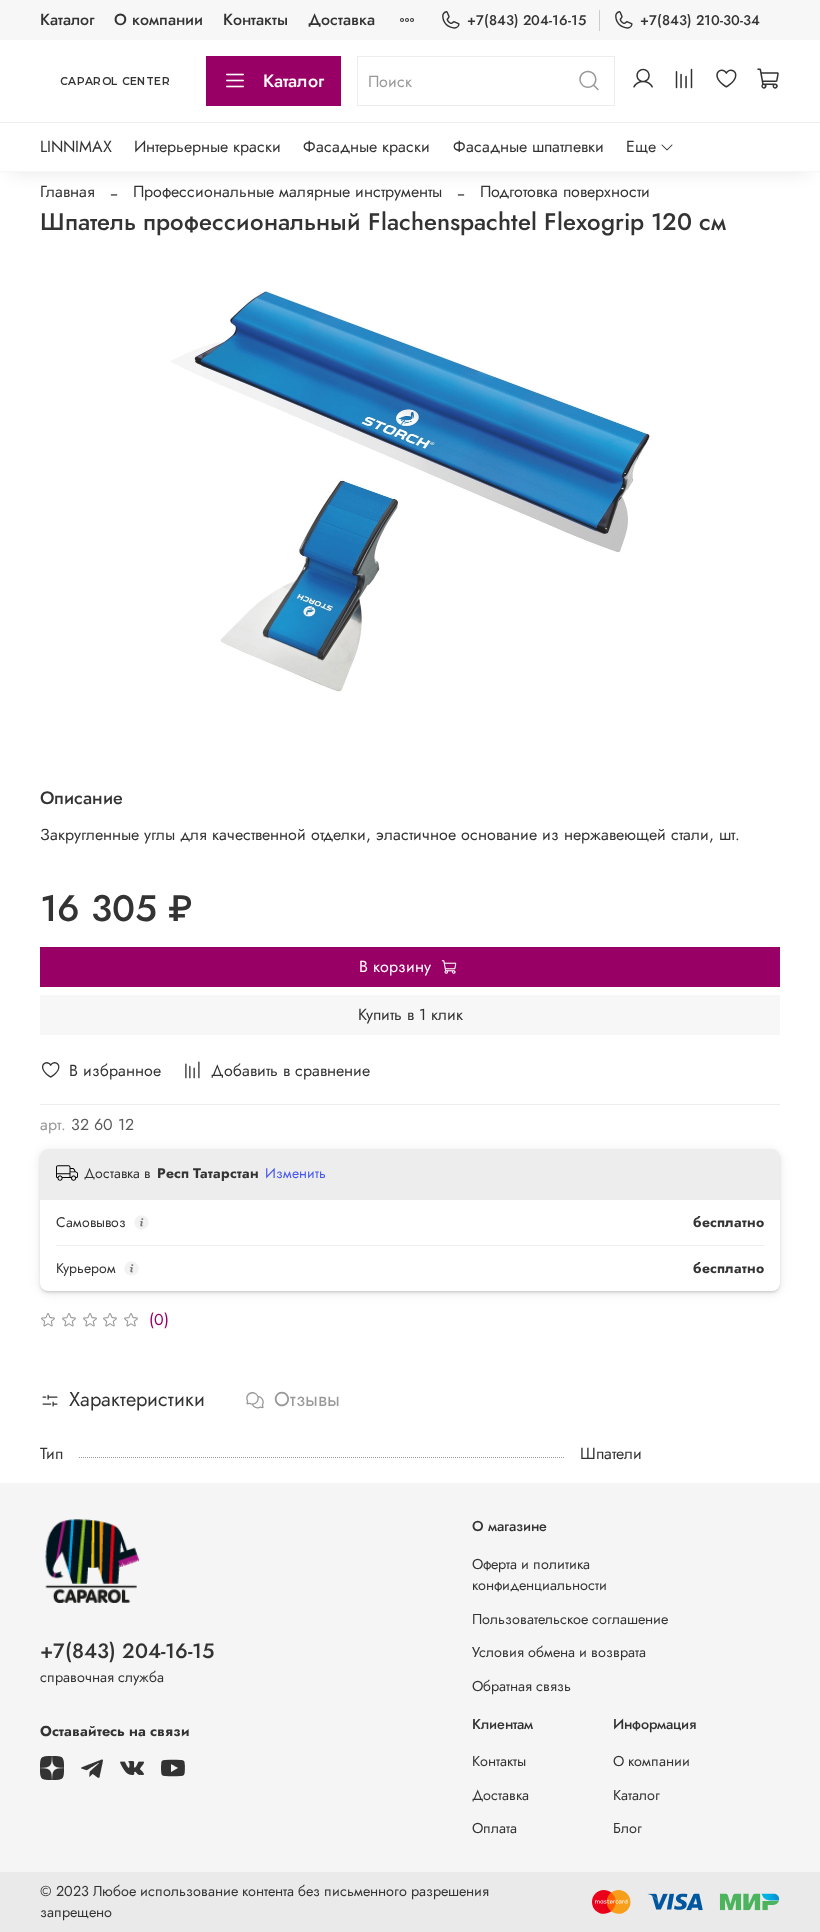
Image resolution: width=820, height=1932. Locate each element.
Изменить (295, 1173)
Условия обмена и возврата (559, 1652)
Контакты (255, 19)
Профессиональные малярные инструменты (287, 191)
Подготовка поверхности (565, 191)
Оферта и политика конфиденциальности (539, 1575)
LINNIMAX (76, 146)
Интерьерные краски (207, 146)
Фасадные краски (366, 146)
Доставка (341, 19)
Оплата (494, 1828)
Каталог (67, 19)
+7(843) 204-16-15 (526, 20)
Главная (67, 191)
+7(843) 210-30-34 (700, 20)
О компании (158, 19)
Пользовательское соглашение (570, 1619)
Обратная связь (521, 1686)
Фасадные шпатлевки (528, 146)
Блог (627, 1828)
